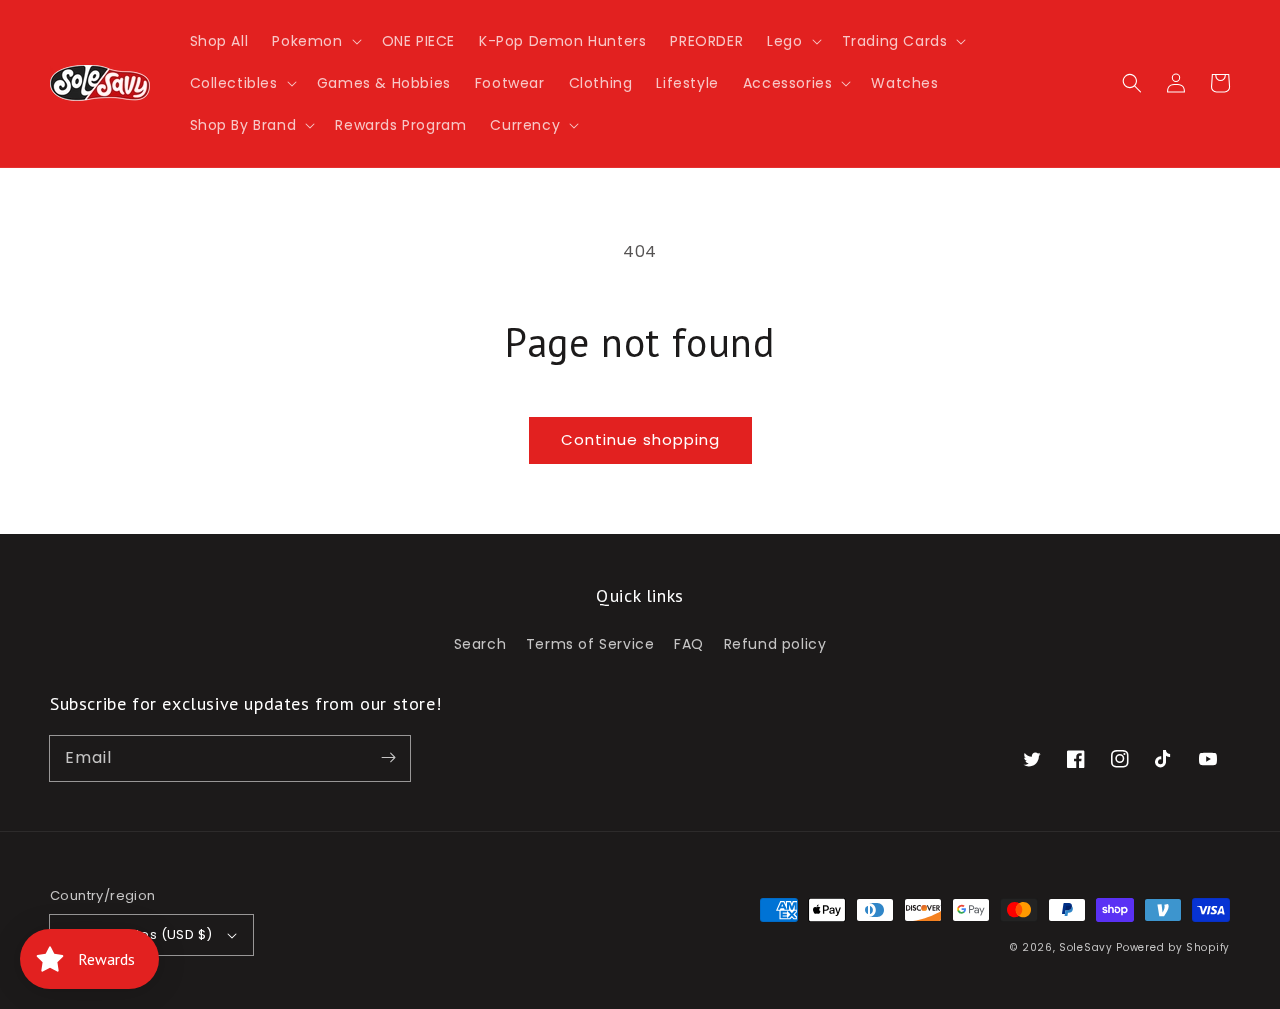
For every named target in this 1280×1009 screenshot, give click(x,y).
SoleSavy (1086, 947)
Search (480, 644)
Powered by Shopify (1173, 947)
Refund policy (775, 644)
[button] (314, 41)
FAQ (689, 644)
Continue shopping (640, 439)
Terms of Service (590, 644)
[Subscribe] (388, 758)
